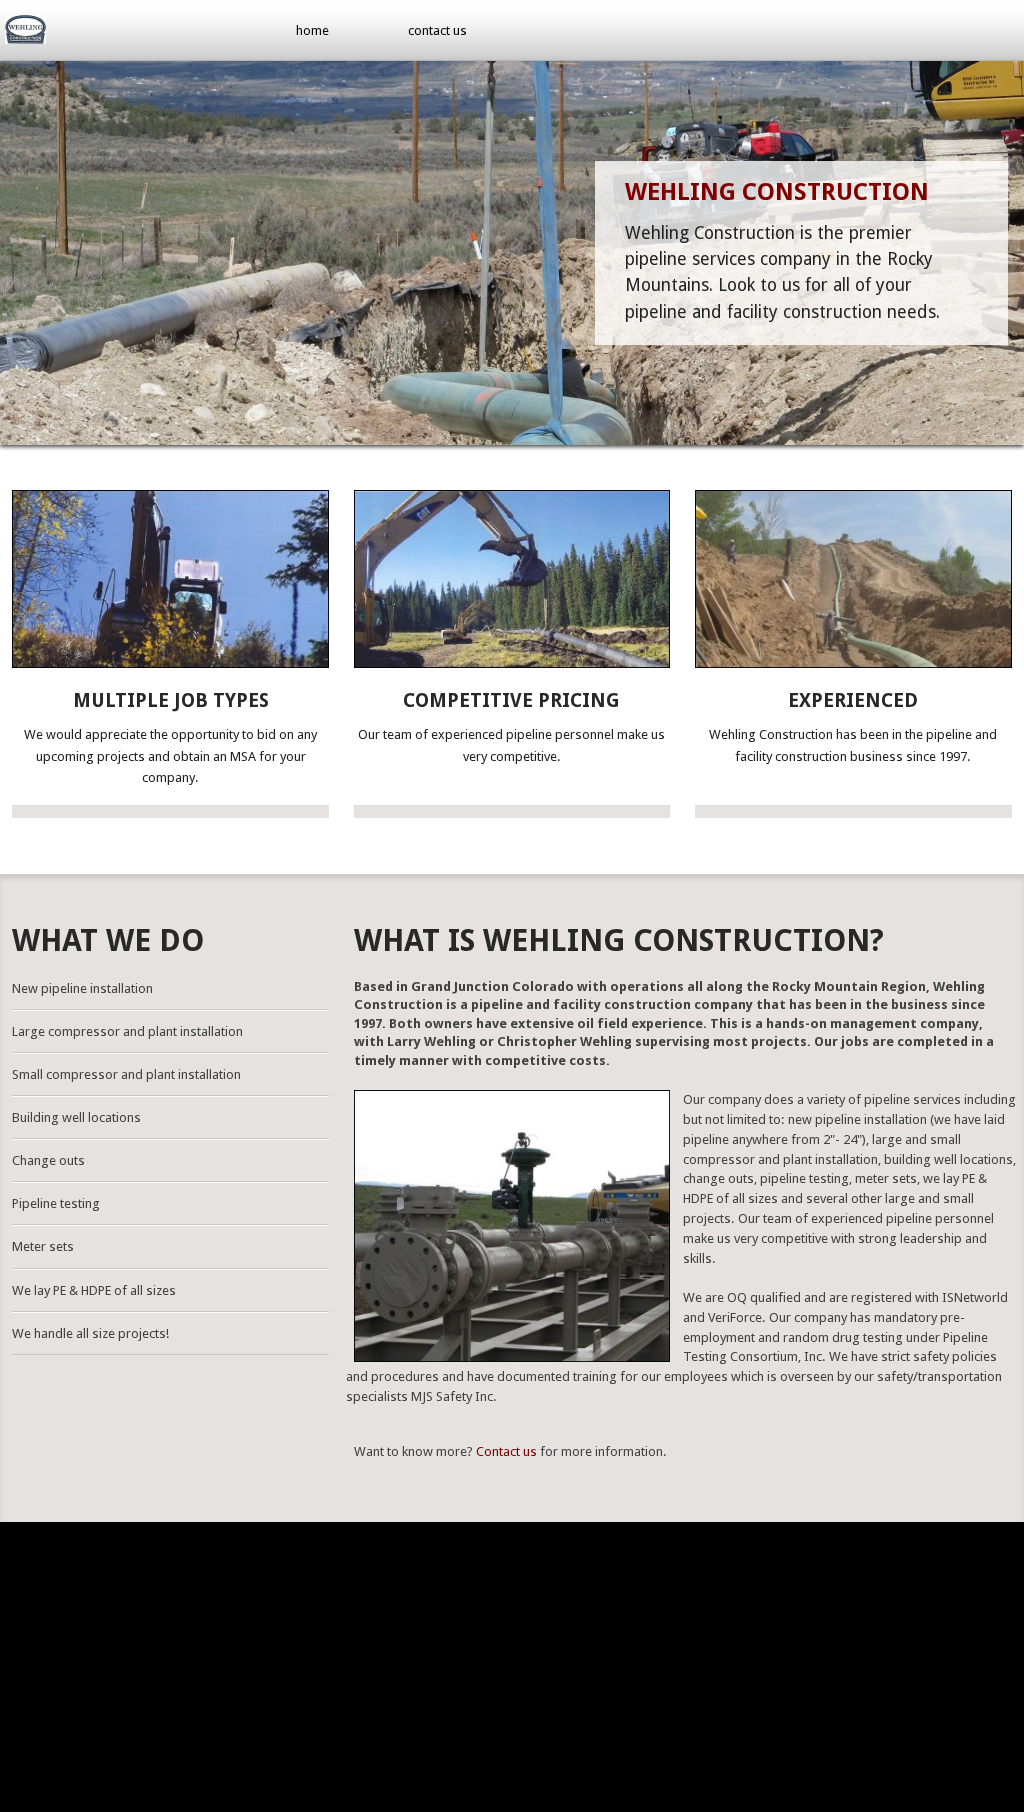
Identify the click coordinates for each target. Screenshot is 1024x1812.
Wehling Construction (777, 192)
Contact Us (437, 30)
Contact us (506, 1451)
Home (312, 30)
